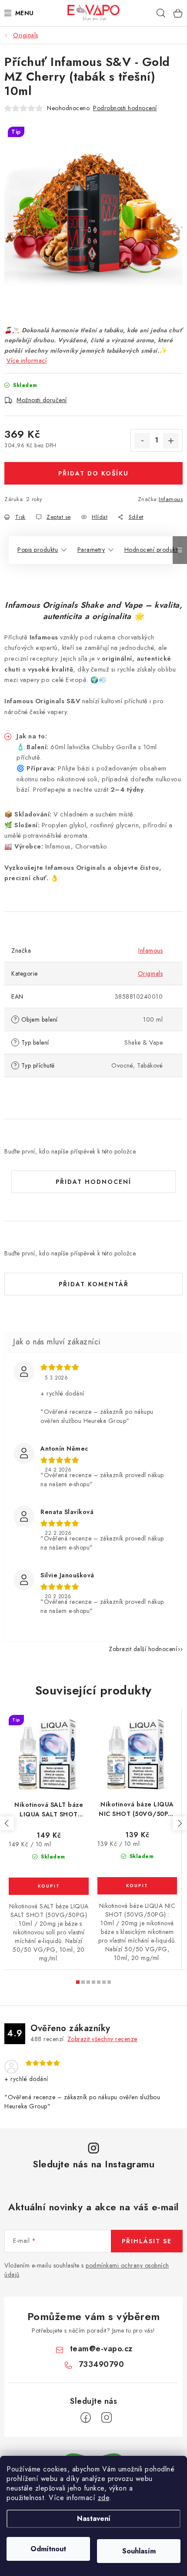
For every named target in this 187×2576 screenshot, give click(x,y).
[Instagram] (107, 2418)
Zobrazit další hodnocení (143, 1649)
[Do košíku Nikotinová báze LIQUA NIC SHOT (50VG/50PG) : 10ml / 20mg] (137, 1886)
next (180, 1823)
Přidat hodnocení (93, 1182)
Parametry (91, 550)
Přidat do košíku (93, 473)
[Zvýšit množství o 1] (171, 441)
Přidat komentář (94, 1284)
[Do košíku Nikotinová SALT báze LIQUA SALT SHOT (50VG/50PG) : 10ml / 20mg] (49, 1886)
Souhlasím (139, 2551)
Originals (150, 973)
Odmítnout (48, 2549)
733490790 (102, 2364)
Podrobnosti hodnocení (125, 108)
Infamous (171, 499)
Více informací (27, 361)
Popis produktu (38, 550)
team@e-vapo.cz (101, 2349)
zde (104, 2498)
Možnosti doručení (42, 400)
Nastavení (94, 2519)
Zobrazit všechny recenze (102, 2039)
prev (7, 1823)
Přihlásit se (147, 2241)
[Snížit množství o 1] (142, 441)
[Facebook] (86, 2418)
